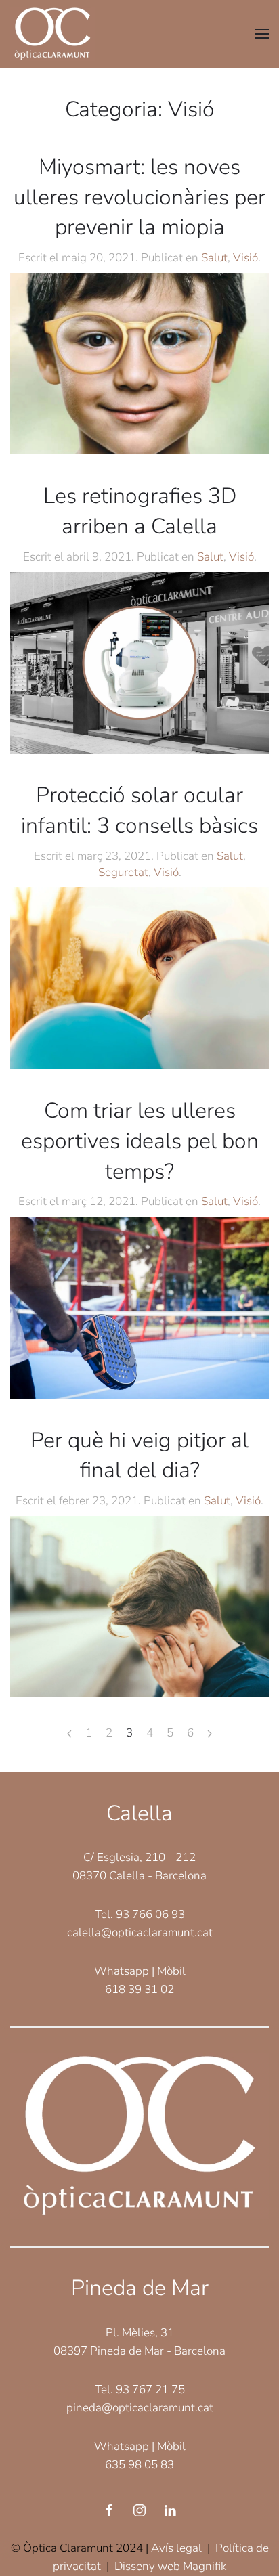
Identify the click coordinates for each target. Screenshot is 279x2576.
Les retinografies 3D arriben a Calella (140, 511)
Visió (245, 258)
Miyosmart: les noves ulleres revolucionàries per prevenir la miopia (139, 197)
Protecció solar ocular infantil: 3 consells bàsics (139, 810)
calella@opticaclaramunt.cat (140, 1933)
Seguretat (123, 872)
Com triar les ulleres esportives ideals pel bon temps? (140, 1141)
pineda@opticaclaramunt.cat (140, 2408)
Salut (214, 258)
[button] (262, 34)
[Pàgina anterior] (69, 1734)
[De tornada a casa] (52, 34)
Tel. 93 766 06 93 (140, 1914)
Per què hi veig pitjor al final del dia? (139, 1456)
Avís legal (176, 2548)
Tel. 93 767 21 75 (140, 2389)
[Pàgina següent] (210, 1734)
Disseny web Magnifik (170, 2566)
